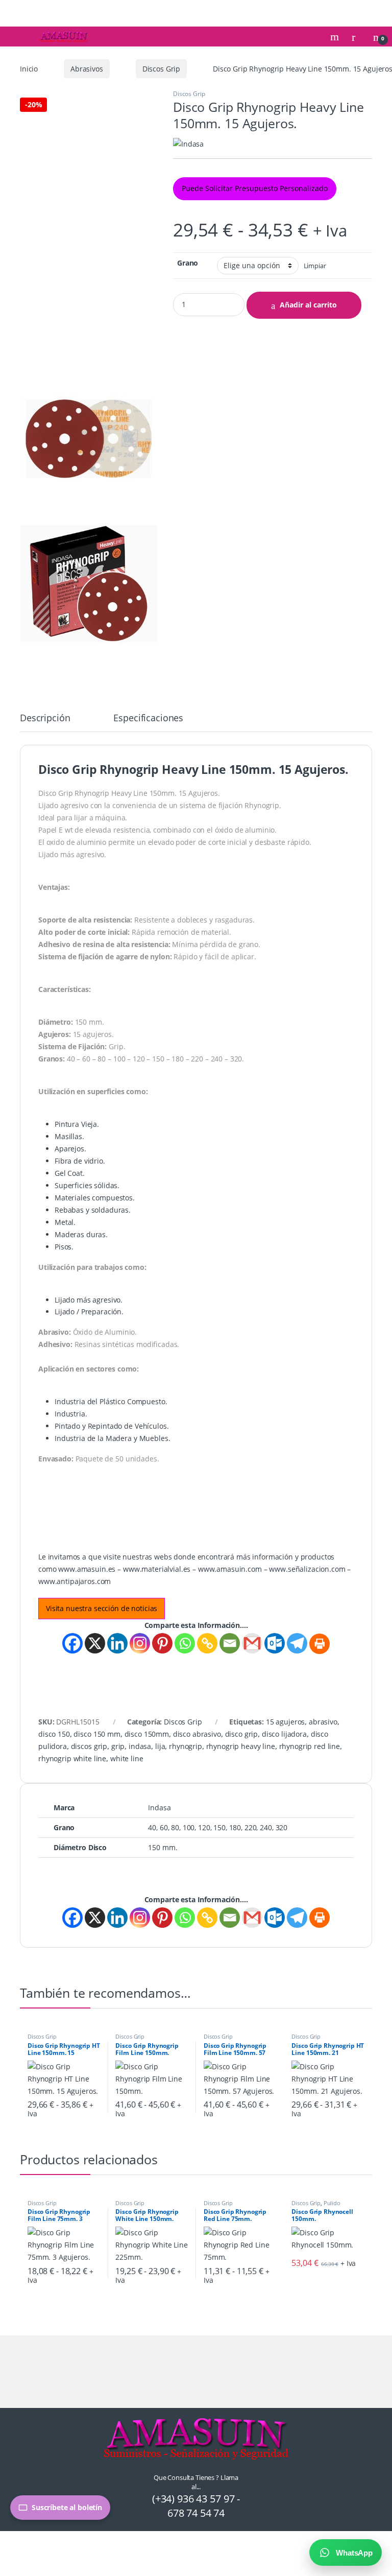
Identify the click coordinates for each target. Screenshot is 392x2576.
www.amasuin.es (87, 1569)
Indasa (159, 1807)
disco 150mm (147, 1734)
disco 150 (54, 1734)
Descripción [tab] (45, 718)
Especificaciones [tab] (148, 718)
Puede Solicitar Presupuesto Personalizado (255, 188)
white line (127, 1758)
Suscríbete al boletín (67, 2507)
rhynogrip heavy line (241, 1746)
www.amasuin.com (230, 1569)
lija (160, 1746)
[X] (95, 1643)
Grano (188, 263)
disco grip (242, 1734)
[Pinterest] (162, 1643)
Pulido (332, 2203)
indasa (140, 1746)
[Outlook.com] (275, 1643)
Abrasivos (87, 69)
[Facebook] (72, 1643)
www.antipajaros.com (75, 1581)
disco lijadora (284, 1734)
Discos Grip (161, 69)
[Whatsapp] (185, 1643)
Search (336, 37)
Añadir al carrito (308, 305)
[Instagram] (140, 1643)
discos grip (89, 1746)
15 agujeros (285, 1722)
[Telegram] (297, 1643)
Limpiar (315, 266)
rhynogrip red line (310, 1746)
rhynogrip (186, 1746)
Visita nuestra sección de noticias (102, 1608)
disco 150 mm (97, 1734)
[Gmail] (252, 1643)
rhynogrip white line (72, 1758)
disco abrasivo (197, 1734)
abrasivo (323, 1722)
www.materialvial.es (157, 1569)
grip (118, 1746)
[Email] (230, 1643)
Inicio (29, 69)
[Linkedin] (117, 1643)
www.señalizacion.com (307, 1569)
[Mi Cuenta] (357, 37)
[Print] (320, 1644)
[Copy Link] (207, 1643)
